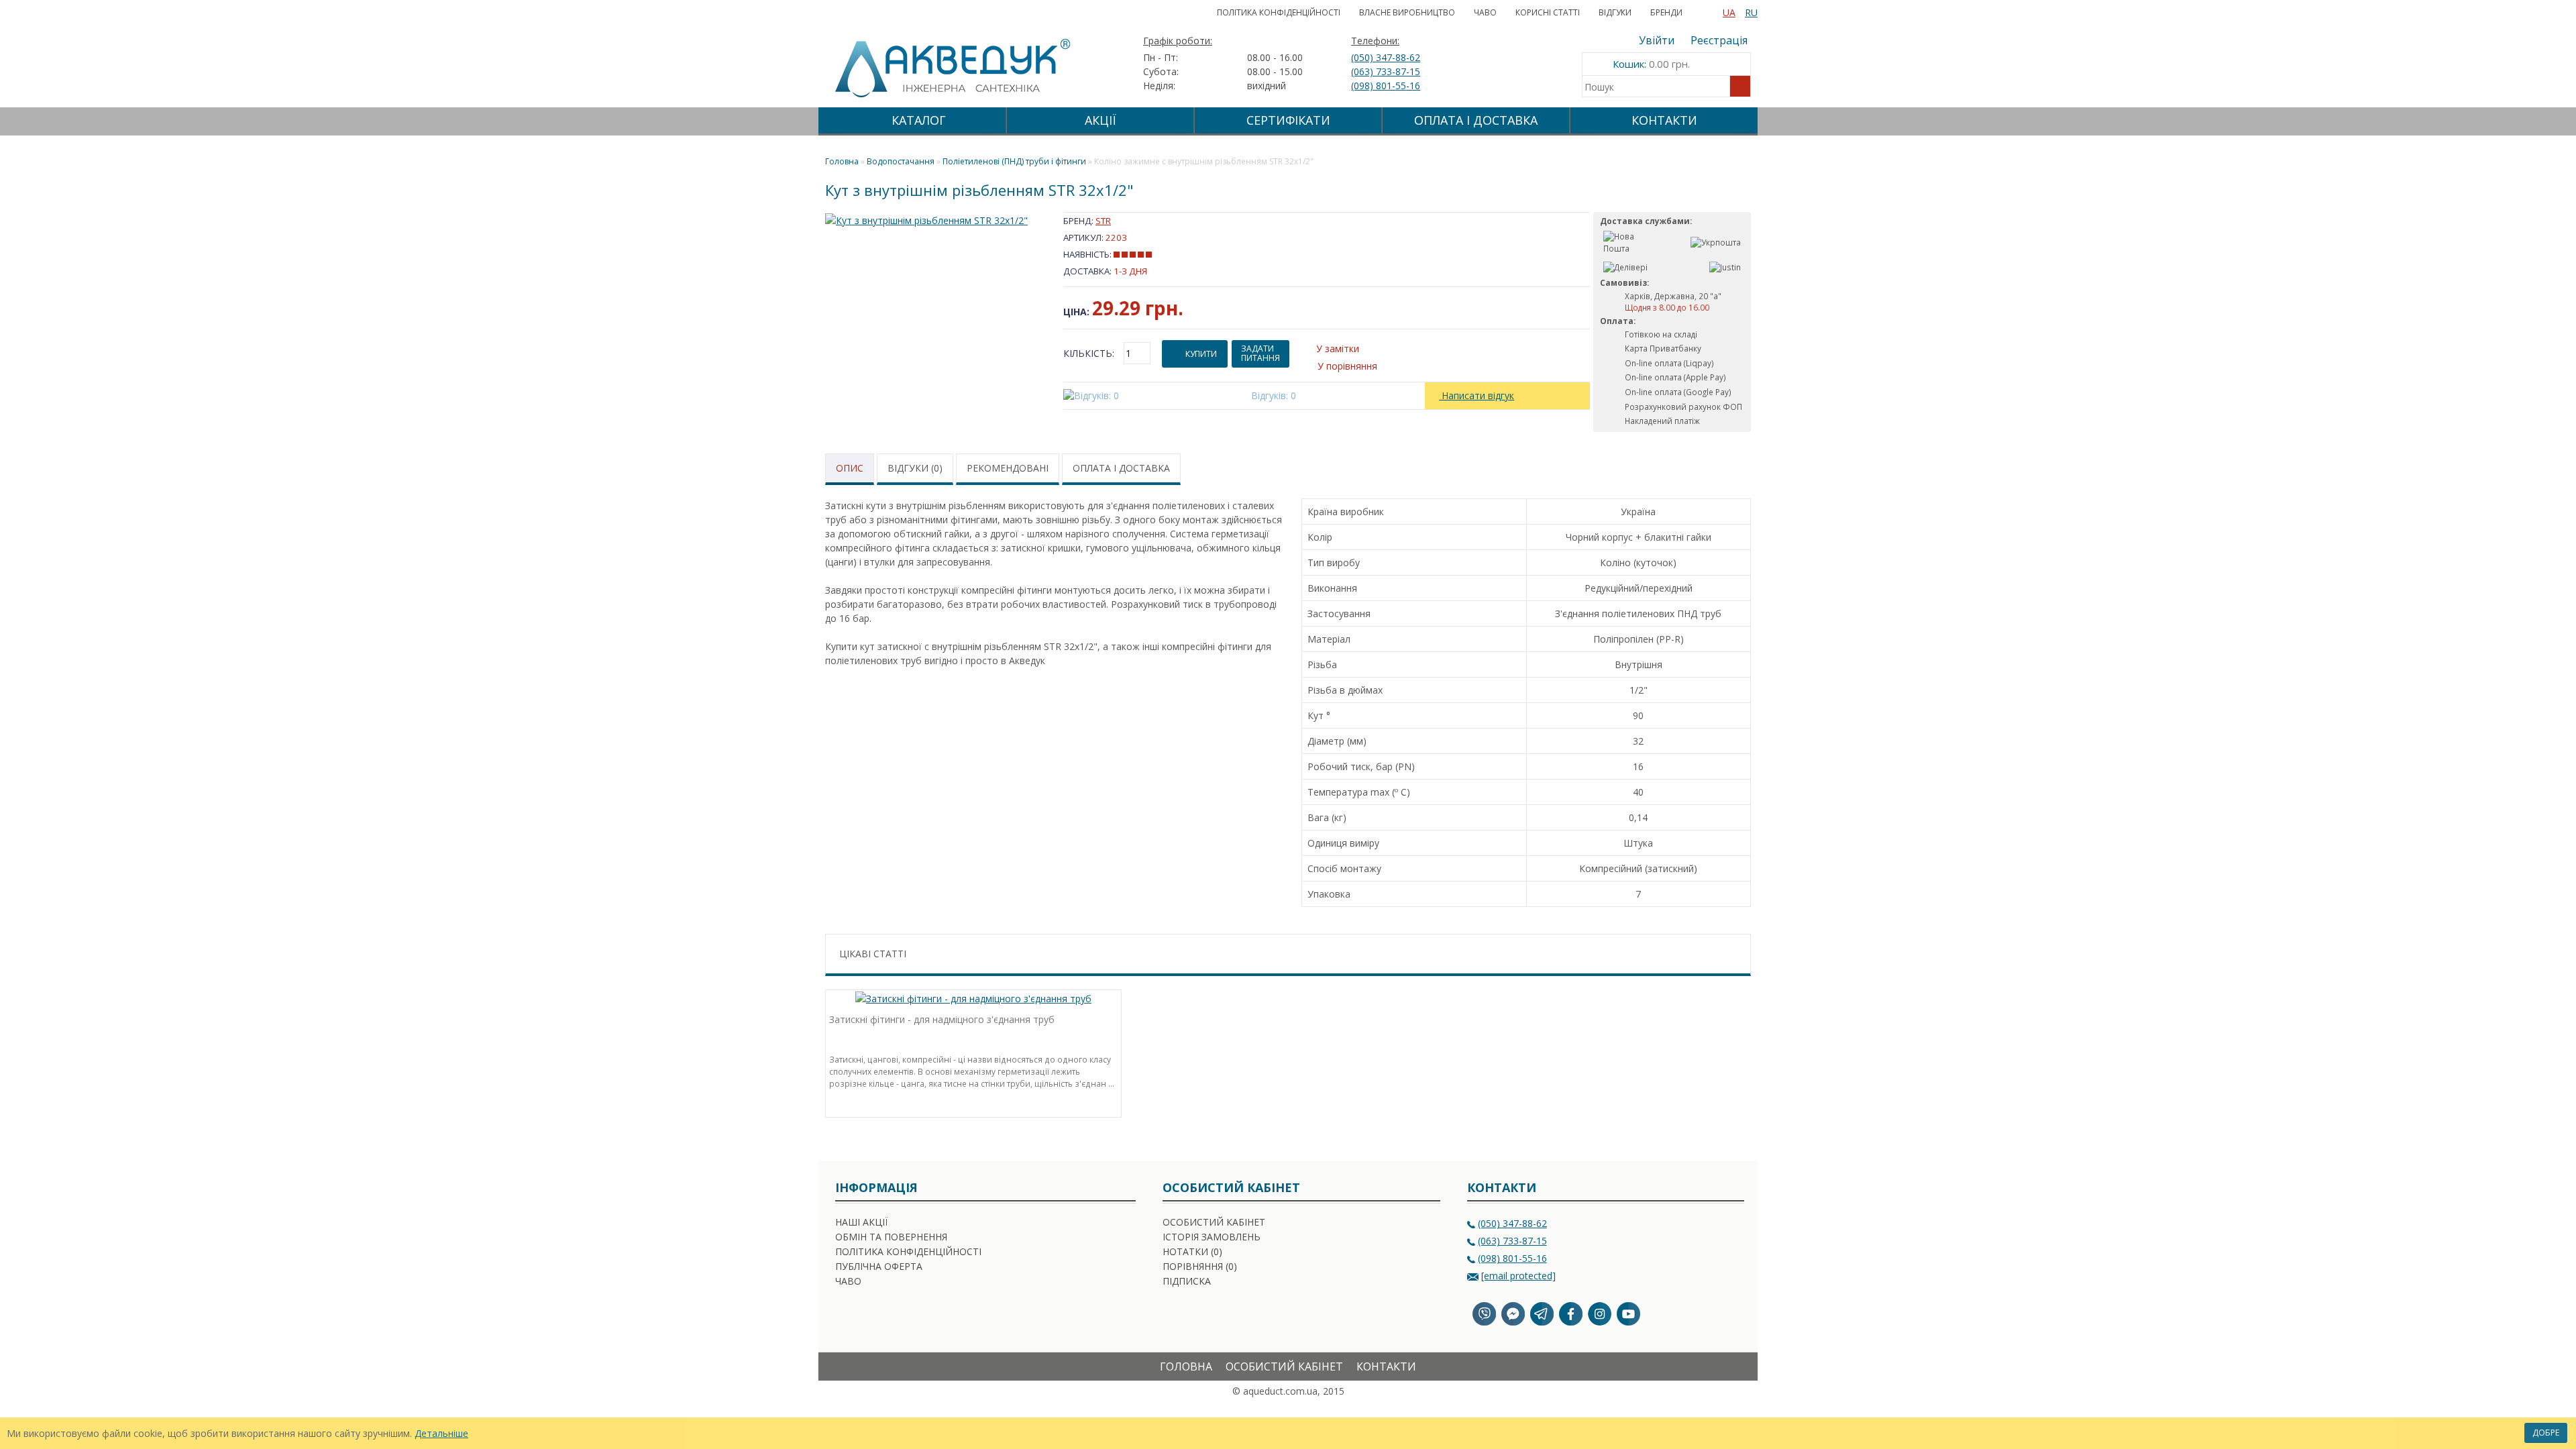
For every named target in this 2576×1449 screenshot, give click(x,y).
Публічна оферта (879, 1266)
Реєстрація (1719, 40)
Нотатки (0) (1192, 1251)
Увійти (1657, 40)
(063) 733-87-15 (1386, 71)
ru (1751, 12)
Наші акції (861, 1222)
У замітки (1338, 348)
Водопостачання (901, 161)
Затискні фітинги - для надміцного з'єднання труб (942, 1019)
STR (1103, 221)
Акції (1101, 120)
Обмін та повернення (891, 1237)
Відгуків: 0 (1274, 395)
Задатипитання (1260, 353)
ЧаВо (1485, 12)
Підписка (1187, 1281)
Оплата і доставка (1476, 120)
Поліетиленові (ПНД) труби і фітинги (1014, 161)
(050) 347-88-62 (1386, 57)
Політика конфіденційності (1279, 12)
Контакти (1664, 120)
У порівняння (1347, 366)
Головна (1186, 1366)
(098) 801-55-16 (1386, 86)
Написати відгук (1477, 395)
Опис (850, 468)
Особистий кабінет (1214, 1222)
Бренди (1666, 12)
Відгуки (1615, 12)
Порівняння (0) (1200, 1266)
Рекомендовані (1008, 468)
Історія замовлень (1212, 1237)
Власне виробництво (1407, 12)
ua (1729, 12)
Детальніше (441, 1433)
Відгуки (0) (915, 468)
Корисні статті (1548, 12)
